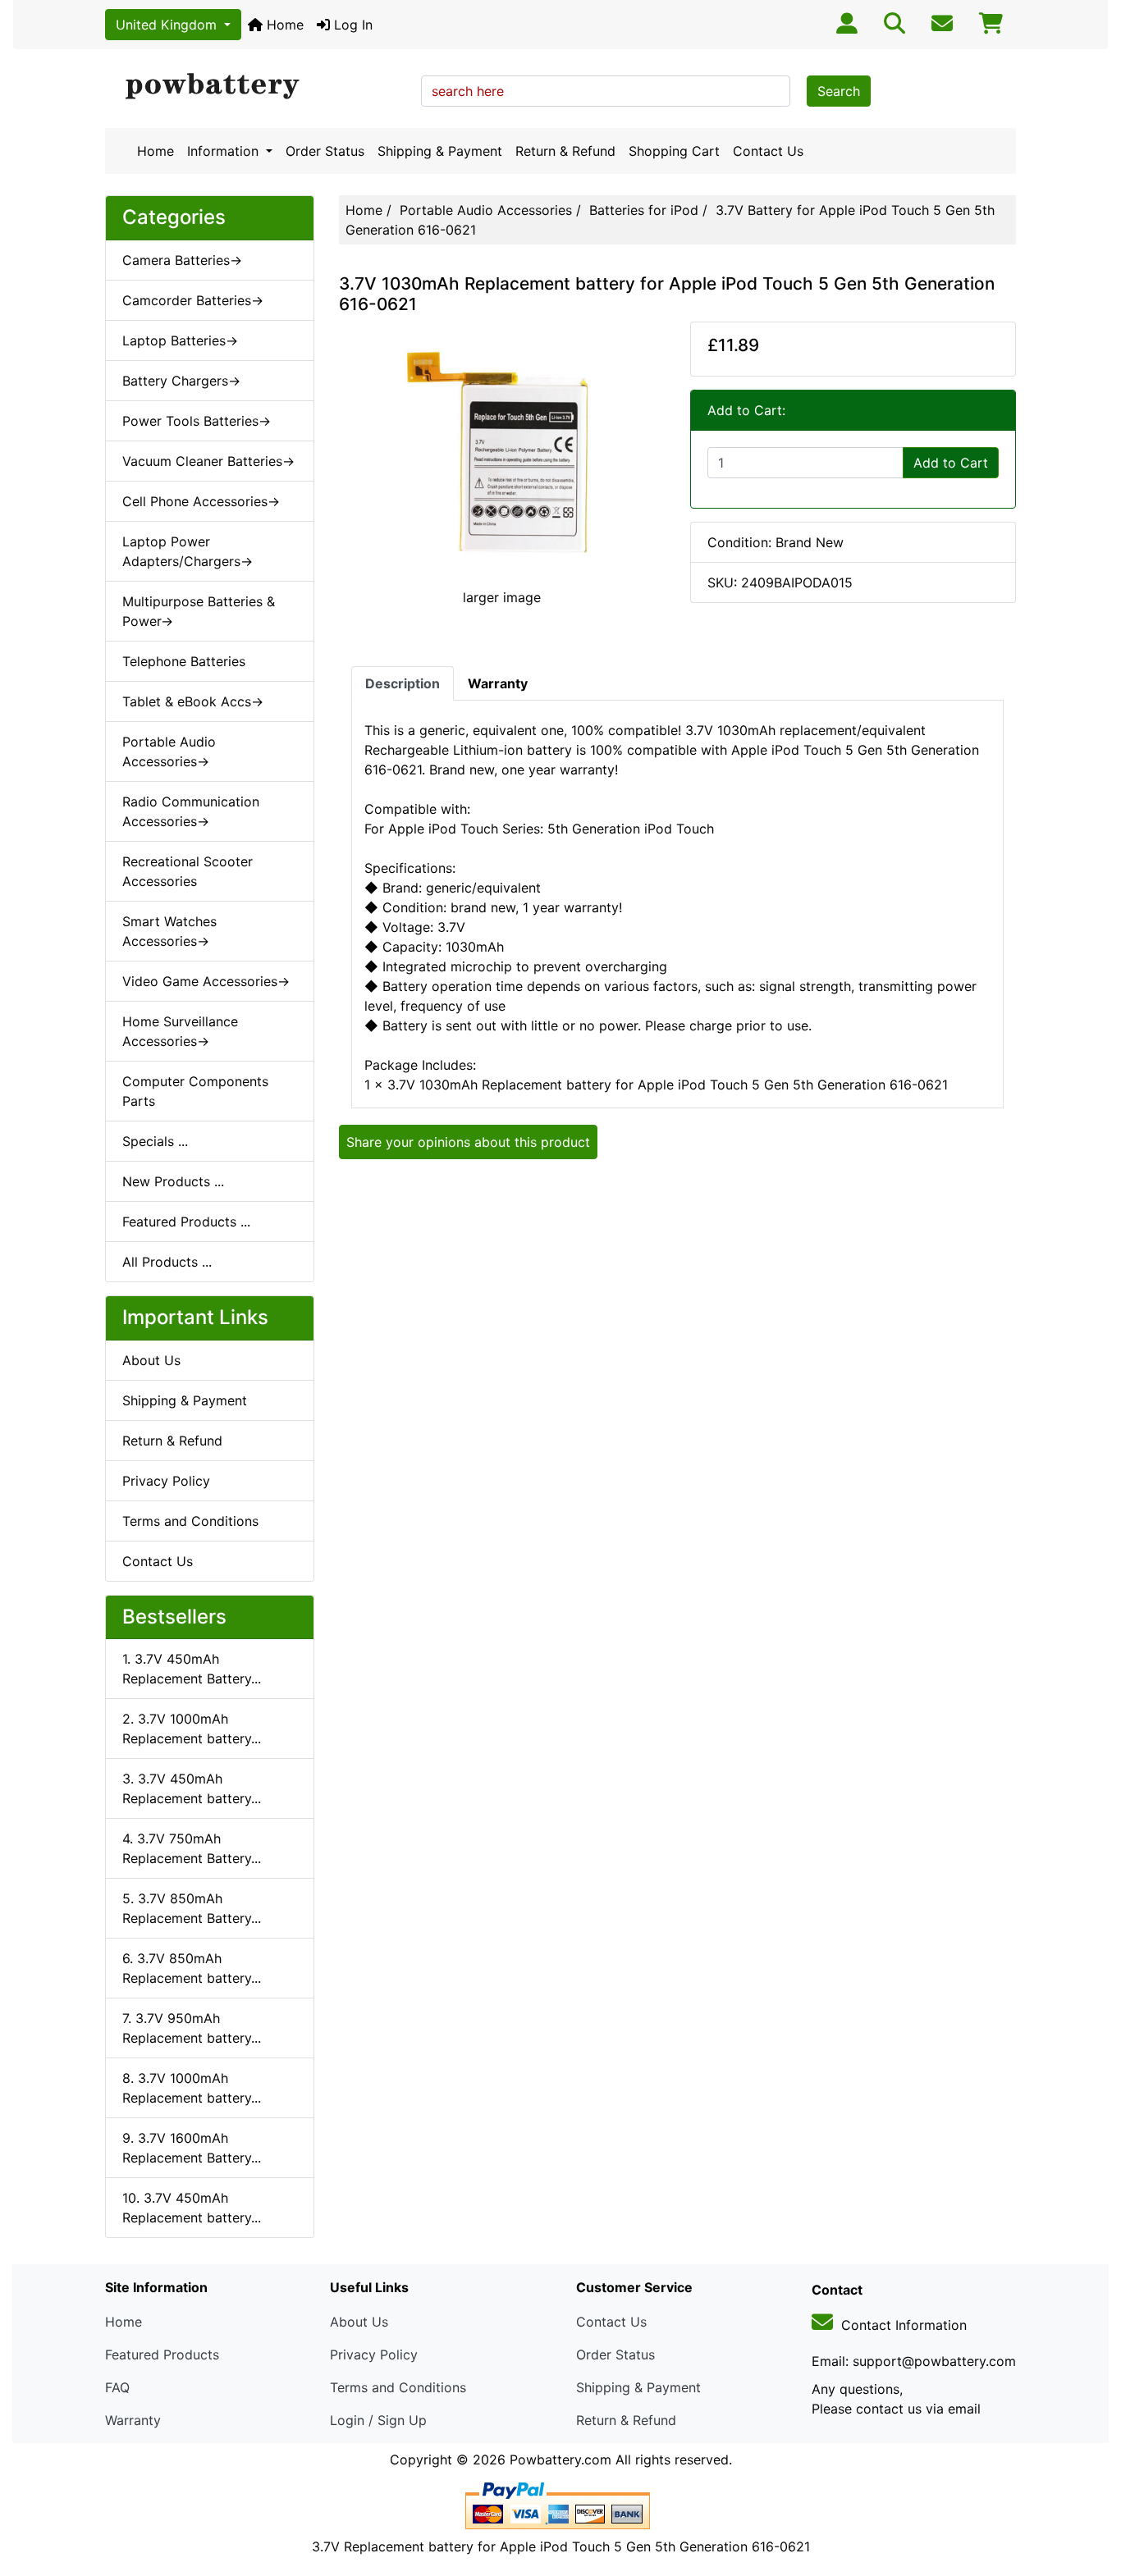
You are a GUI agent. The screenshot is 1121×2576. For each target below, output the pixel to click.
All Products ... (167, 1262)
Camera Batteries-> (182, 260)
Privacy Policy (166, 1481)
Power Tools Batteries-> (197, 421)
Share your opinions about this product (468, 1142)
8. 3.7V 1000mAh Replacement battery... (192, 2088)
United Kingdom (168, 25)
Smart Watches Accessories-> (169, 931)
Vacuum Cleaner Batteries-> (208, 461)
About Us (151, 1360)
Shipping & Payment (440, 151)
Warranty (133, 2420)
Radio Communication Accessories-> (191, 811)
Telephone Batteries (184, 661)
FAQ (117, 2387)
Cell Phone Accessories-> (201, 501)
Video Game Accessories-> (206, 981)
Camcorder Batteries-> (193, 300)
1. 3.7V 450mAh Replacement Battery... (192, 1669)
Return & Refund (565, 151)
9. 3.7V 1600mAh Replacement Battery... (192, 2148)
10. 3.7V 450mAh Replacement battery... (192, 2208)
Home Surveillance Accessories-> (180, 1031)
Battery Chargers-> (181, 381)
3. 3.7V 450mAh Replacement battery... (192, 1788)
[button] (1091, 2495)
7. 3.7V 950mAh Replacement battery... (192, 2028)
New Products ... (173, 1181)
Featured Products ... (186, 1222)
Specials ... (155, 1141)
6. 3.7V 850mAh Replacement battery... (192, 1968)
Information (225, 151)
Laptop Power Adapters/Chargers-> (188, 551)
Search (839, 91)
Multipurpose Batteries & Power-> (199, 611)
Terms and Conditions (190, 1521)
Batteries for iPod (644, 210)
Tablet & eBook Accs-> (193, 701)
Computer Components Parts (195, 1091)
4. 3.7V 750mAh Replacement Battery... (192, 1848)
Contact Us (768, 151)
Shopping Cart (674, 151)
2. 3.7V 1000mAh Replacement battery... (192, 1729)
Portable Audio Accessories (486, 210)
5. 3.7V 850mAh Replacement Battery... (192, 1908)
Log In (351, 25)
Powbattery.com (560, 2460)
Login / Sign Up (378, 2420)
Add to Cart (951, 463)
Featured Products (162, 2354)
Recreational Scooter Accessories (188, 871)
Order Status (325, 151)
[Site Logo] (257, 87)
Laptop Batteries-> (180, 340)
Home (283, 25)
